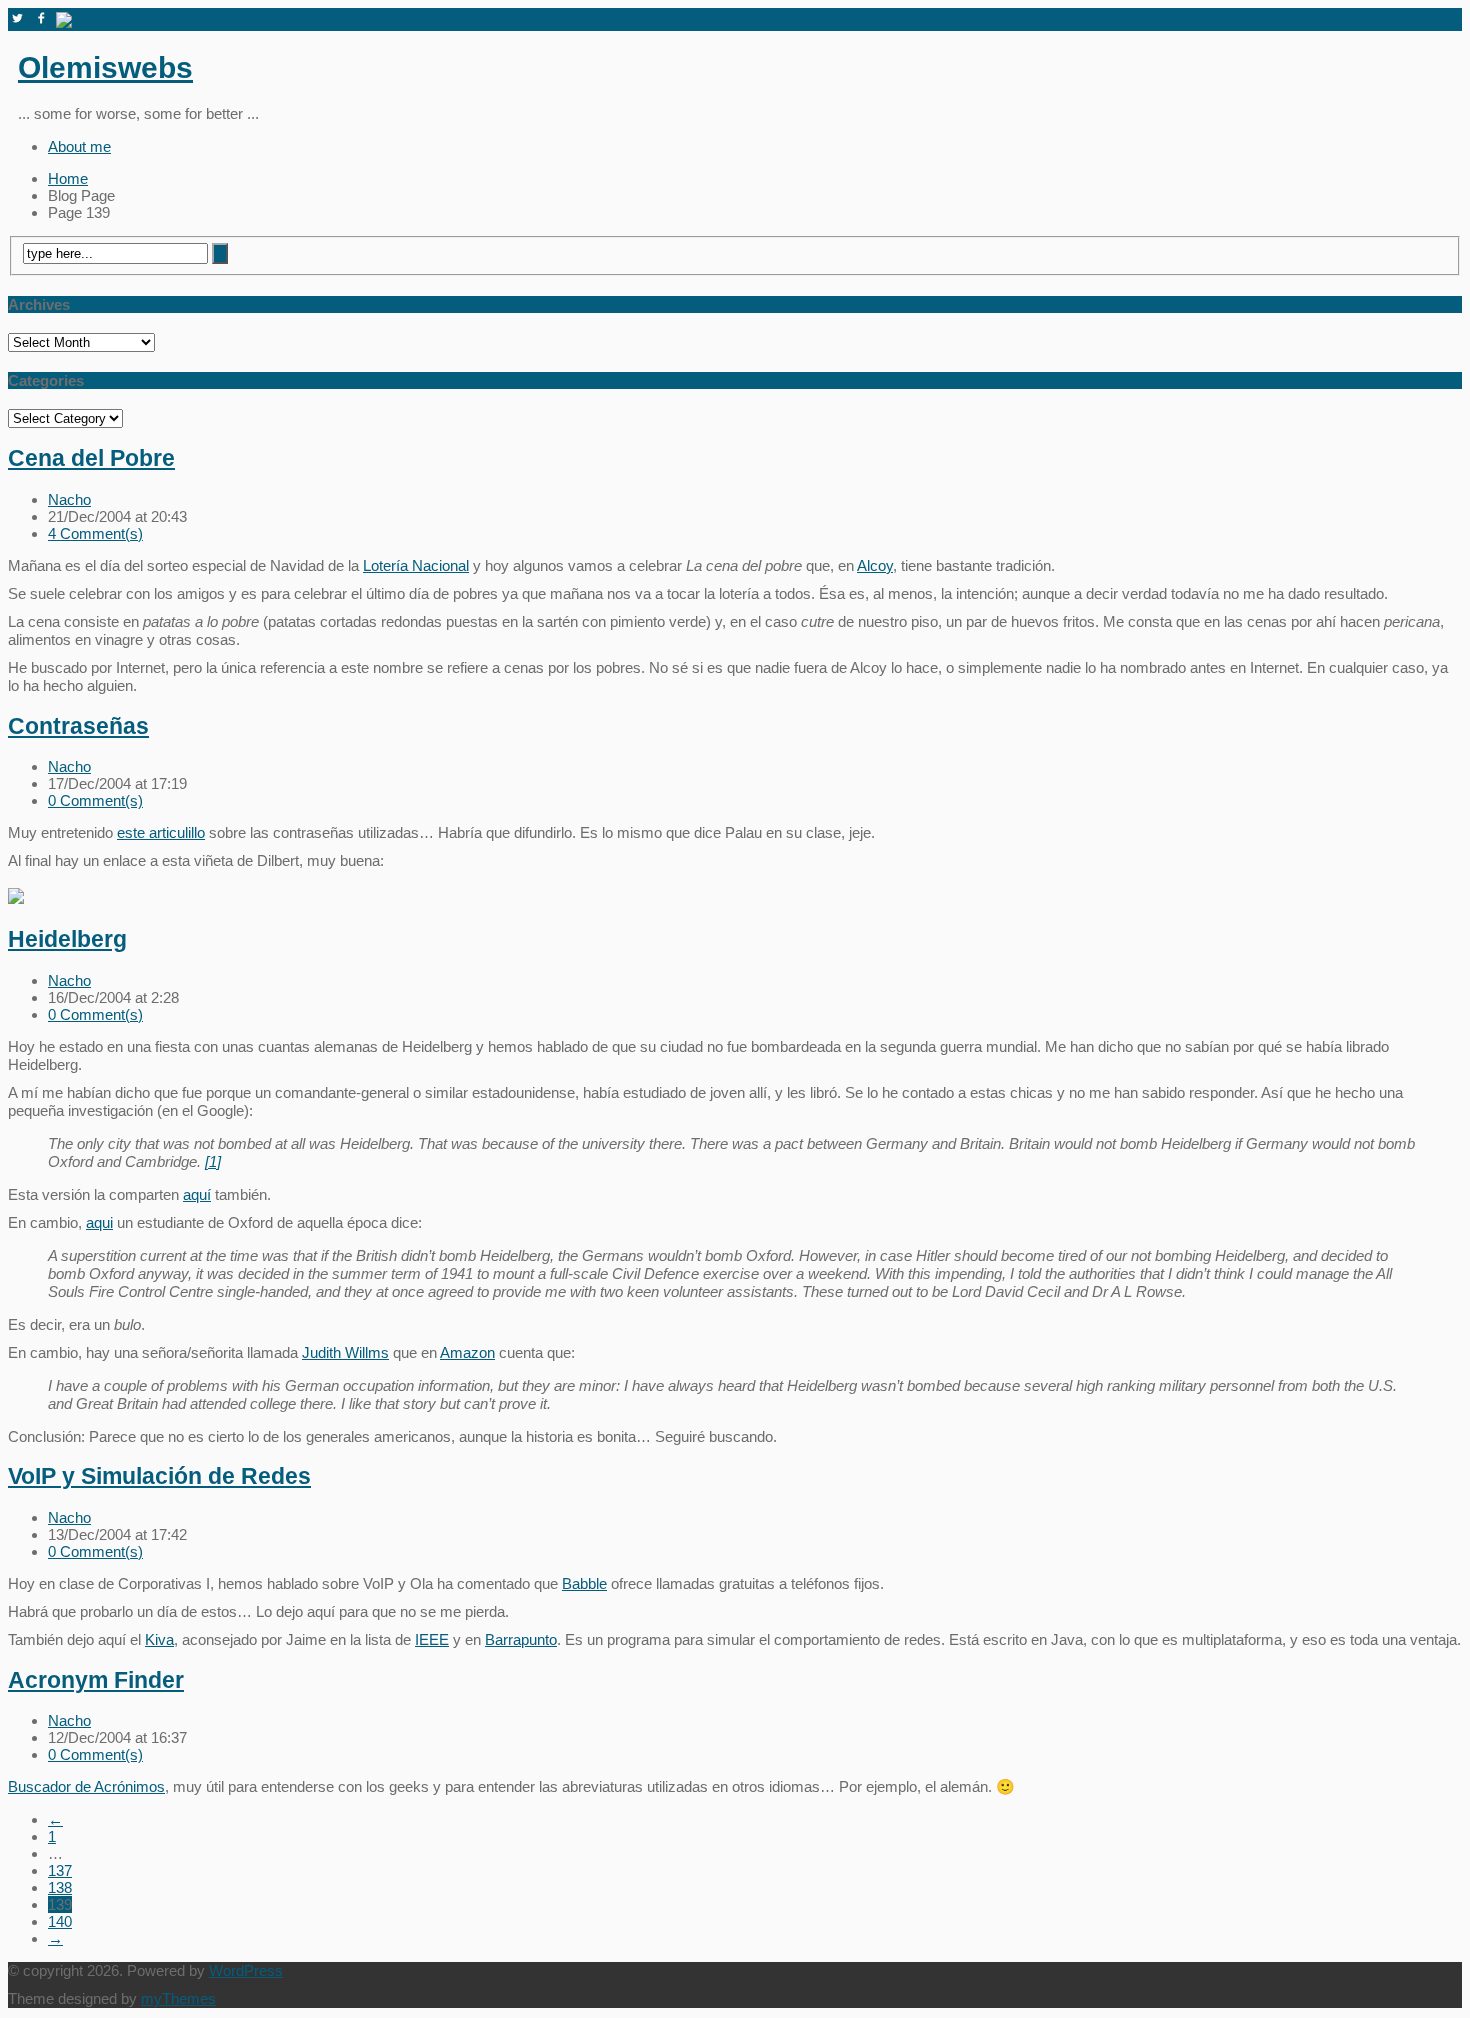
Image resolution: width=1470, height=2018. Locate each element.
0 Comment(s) (95, 800)
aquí (197, 1194)
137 (60, 1870)
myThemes (178, 1998)
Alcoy (875, 565)
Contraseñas (78, 726)
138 (60, 1887)
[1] (213, 1161)
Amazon (467, 1352)
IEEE (432, 1639)
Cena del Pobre (91, 458)
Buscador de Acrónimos (86, 1786)
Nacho (69, 499)
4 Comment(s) (95, 533)
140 (60, 1921)
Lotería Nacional (416, 565)
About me (79, 146)
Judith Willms (345, 1352)
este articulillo (161, 832)
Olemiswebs (105, 67)
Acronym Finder (96, 1680)
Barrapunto (521, 1639)
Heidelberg (67, 939)
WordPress (246, 1970)
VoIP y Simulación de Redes (159, 1476)
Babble (584, 1583)
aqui (99, 1222)
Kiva (159, 1639)
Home (68, 178)
